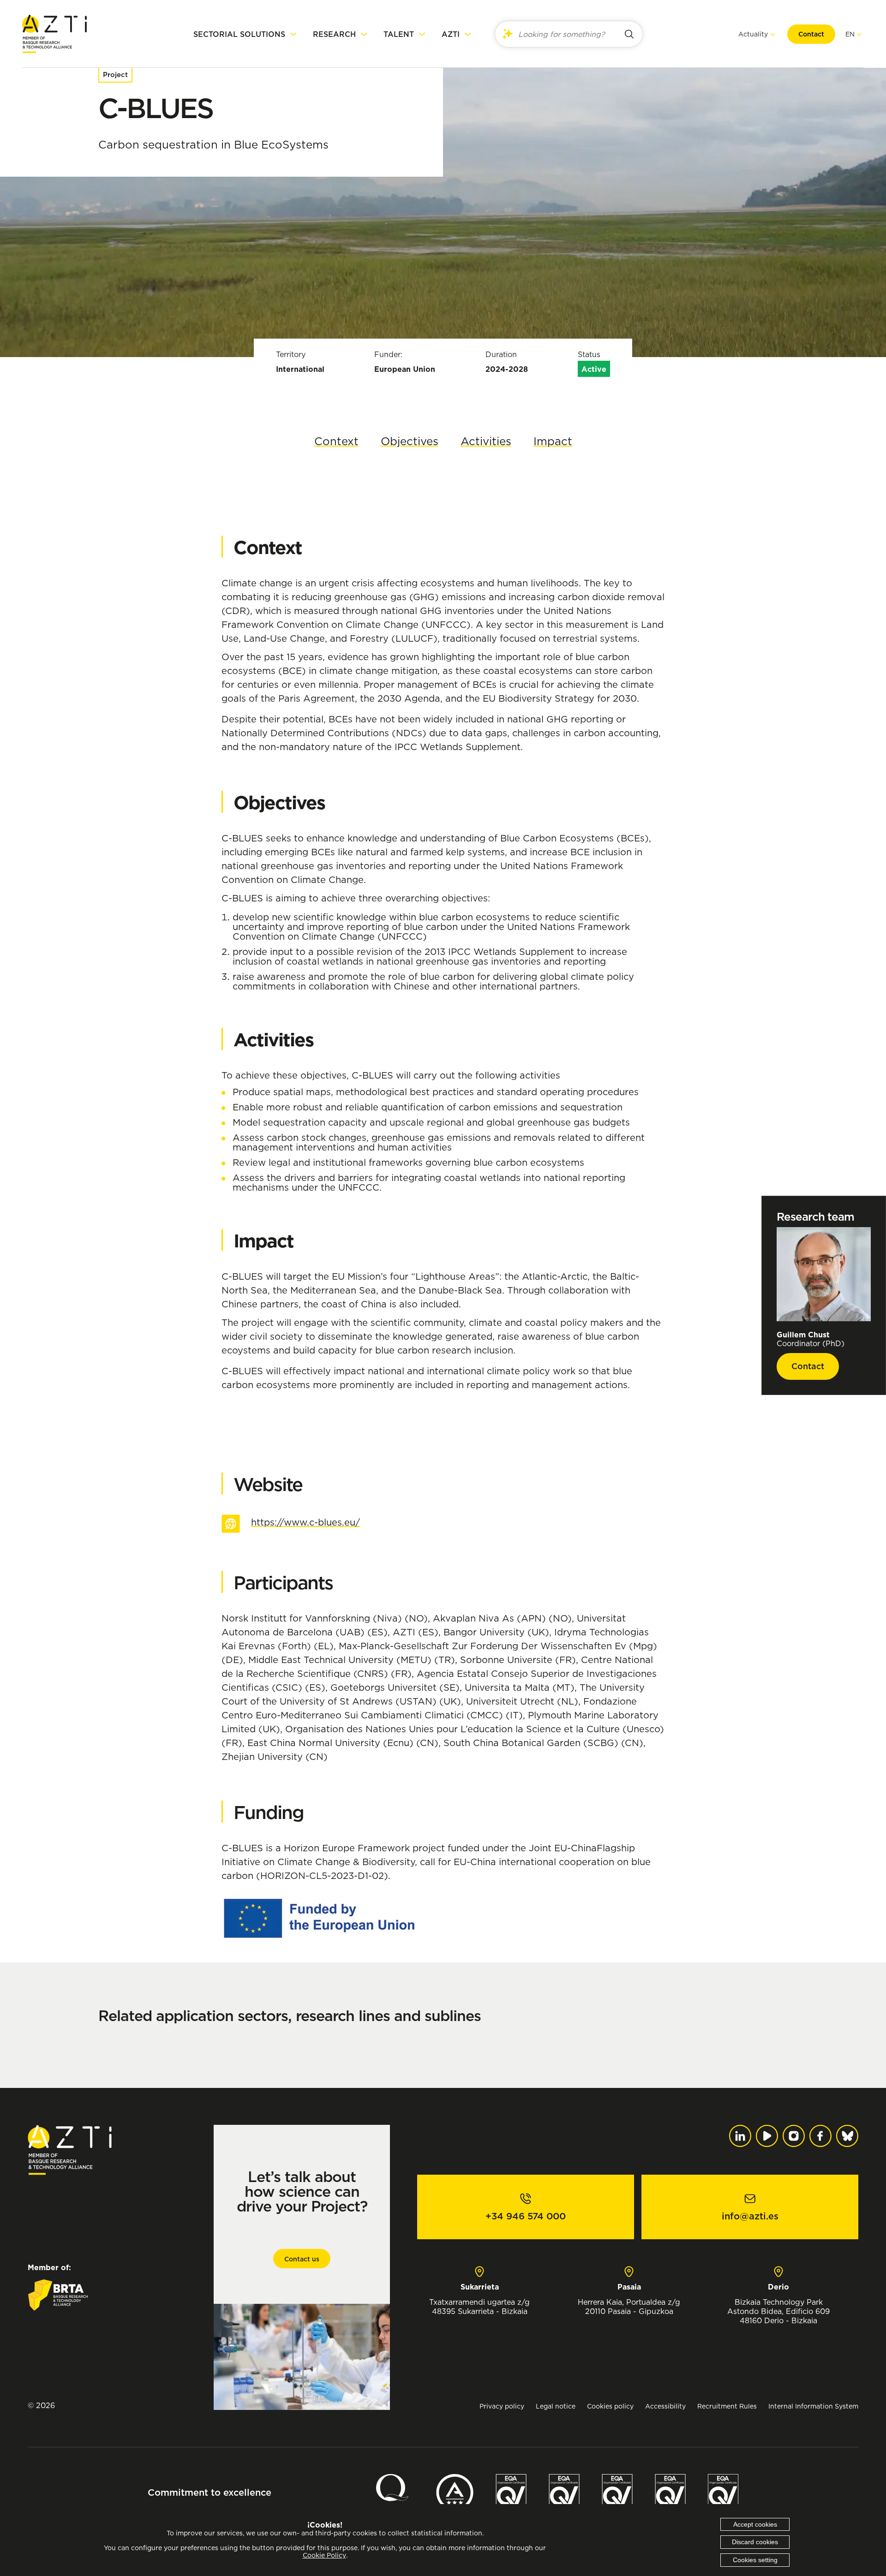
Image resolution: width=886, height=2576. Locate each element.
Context (336, 441)
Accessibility (665, 2406)
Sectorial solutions (239, 34)
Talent (399, 34)
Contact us (302, 2259)
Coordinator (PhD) (811, 1339)
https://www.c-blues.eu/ (305, 1522)
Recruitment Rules (727, 2406)
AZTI (451, 34)
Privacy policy (502, 2406)
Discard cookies (755, 2542)
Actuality (753, 34)
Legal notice (556, 2406)
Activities (486, 441)
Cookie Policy (324, 2555)
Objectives (410, 441)
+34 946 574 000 (526, 2216)
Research (334, 34)
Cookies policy (610, 2406)
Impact (553, 441)
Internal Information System (813, 2406)
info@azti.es (750, 2216)
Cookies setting (755, 2560)
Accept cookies (755, 2524)
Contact (811, 34)
